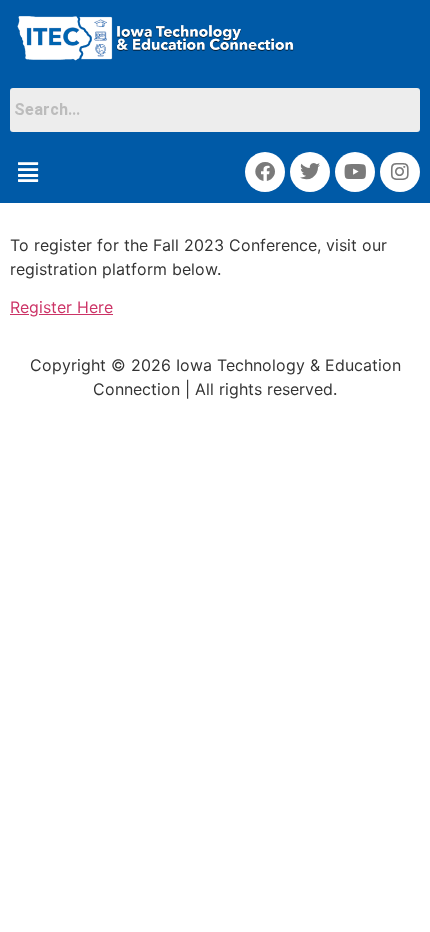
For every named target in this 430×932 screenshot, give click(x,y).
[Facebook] (265, 172)
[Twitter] (310, 172)
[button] (28, 172)
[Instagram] (400, 172)
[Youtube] (355, 172)
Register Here (61, 307)
